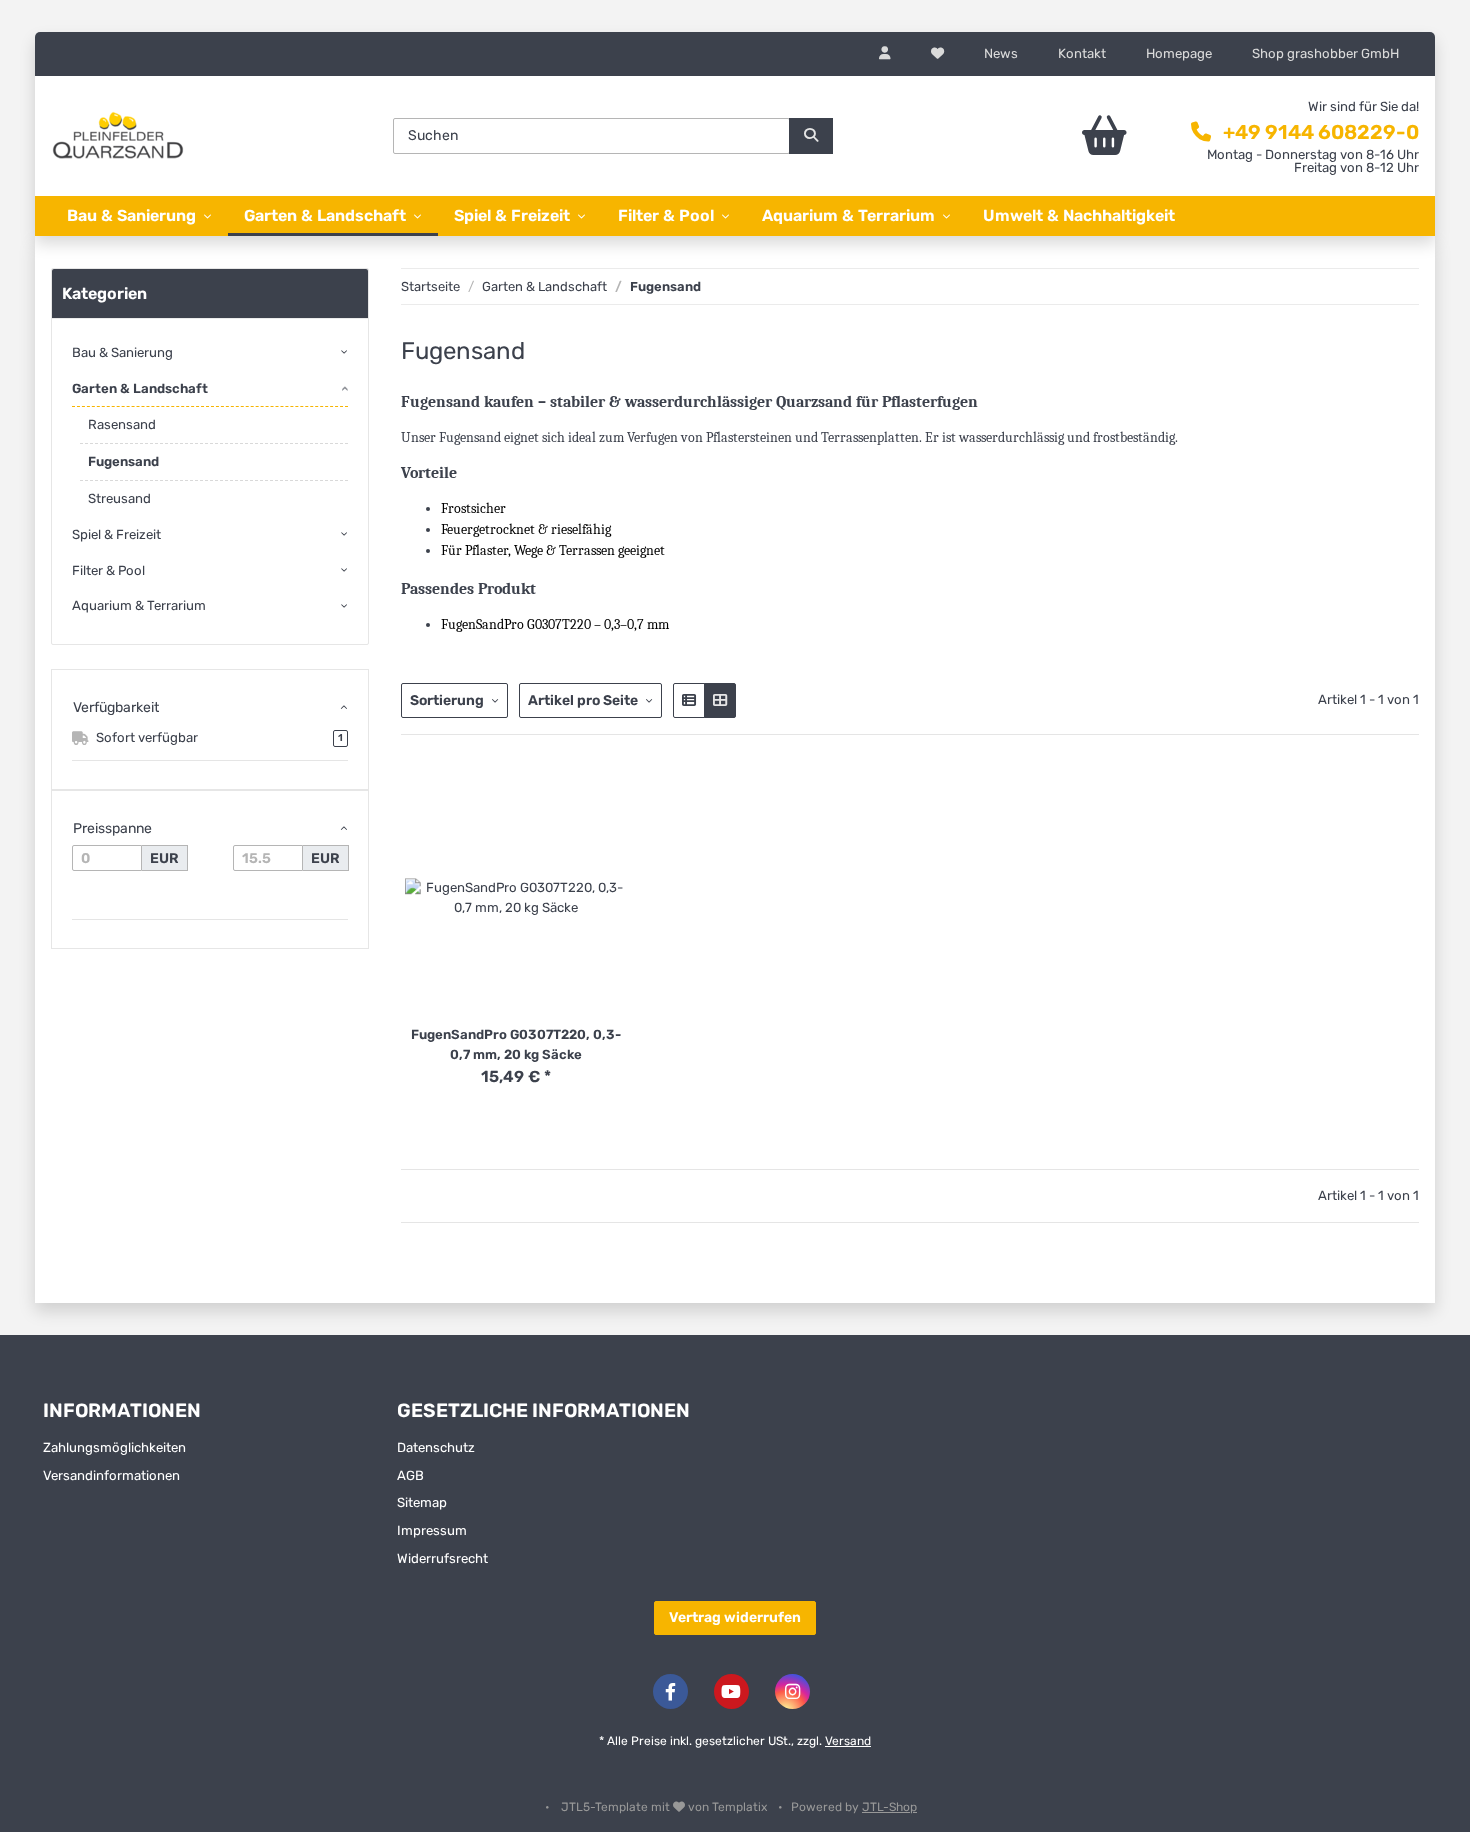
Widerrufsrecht (442, 1558)
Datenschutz (436, 1447)
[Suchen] (811, 136)
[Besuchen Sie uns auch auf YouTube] (731, 1691)
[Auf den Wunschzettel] (620, 803)
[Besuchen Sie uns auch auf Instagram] (792, 1691)
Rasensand (122, 424)
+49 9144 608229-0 (1321, 132)
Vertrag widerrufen (735, 1617)
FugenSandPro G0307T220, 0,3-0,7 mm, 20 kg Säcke (516, 1044)
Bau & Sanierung (122, 352)
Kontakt (1082, 53)
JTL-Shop (889, 1807)
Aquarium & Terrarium (139, 605)
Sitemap (422, 1502)
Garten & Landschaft (140, 388)
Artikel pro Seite (583, 700)
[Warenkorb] (1049, 136)
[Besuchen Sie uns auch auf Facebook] (670, 1691)
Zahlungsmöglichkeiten (114, 1447)
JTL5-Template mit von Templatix (665, 1807)
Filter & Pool (108, 570)
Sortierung (447, 700)
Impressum (432, 1530)
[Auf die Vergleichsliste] (580, 803)
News (1001, 53)
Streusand (119, 498)
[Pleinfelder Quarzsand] (118, 135)
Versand (848, 1741)
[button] (885, 54)
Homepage (1179, 53)
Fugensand (123, 461)
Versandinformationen (111, 1475)
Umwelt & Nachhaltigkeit (1079, 215)
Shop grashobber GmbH (1325, 53)
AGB (410, 1475)
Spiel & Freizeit (116, 534)
